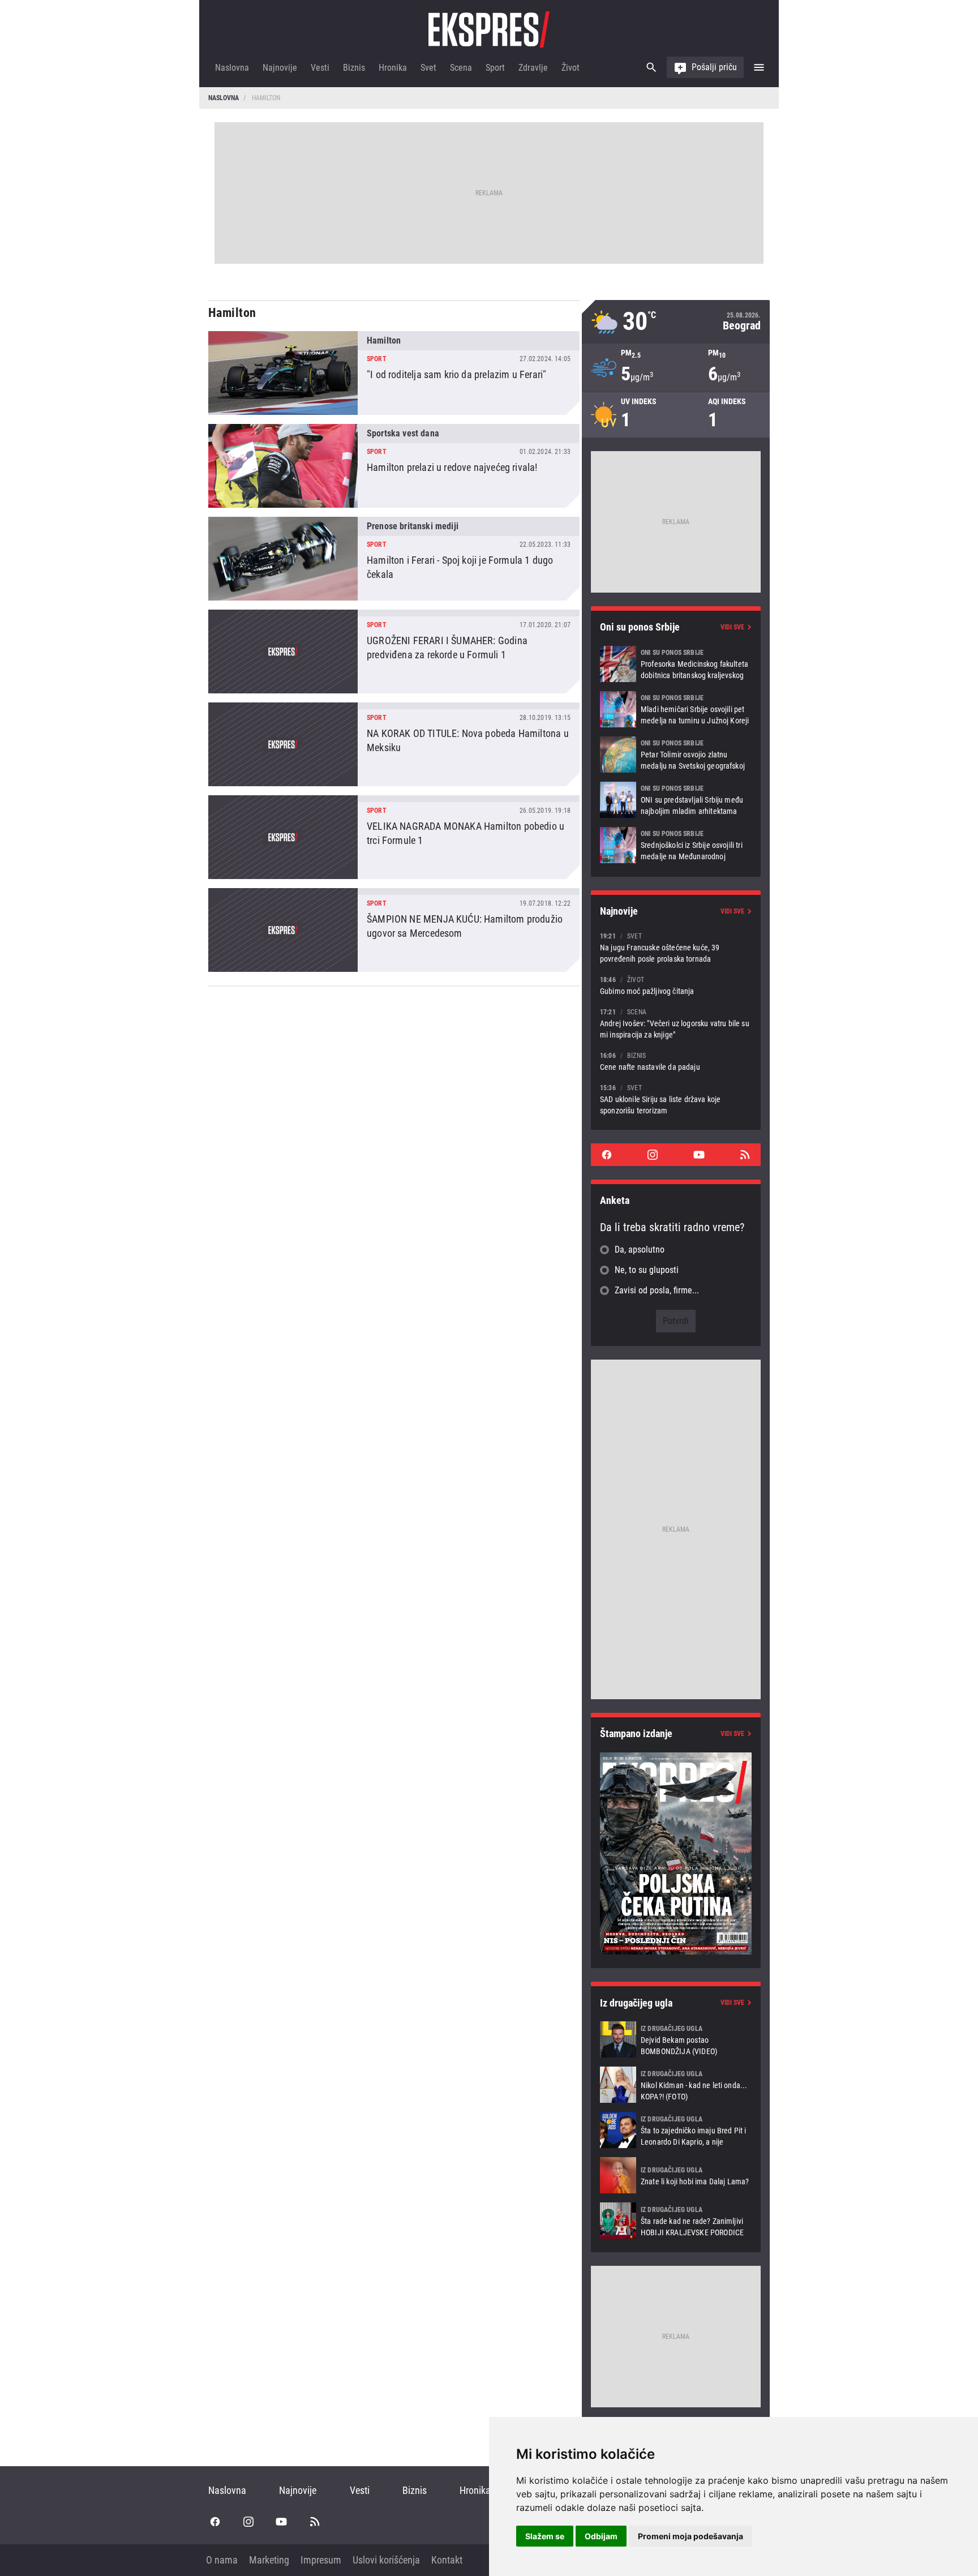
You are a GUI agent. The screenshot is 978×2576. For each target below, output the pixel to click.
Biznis (354, 68)
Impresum (321, 2560)
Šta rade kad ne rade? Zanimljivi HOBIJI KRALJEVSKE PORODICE (676, 2221)
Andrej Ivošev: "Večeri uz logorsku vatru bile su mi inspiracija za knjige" (676, 1023)
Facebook (607, 1155)
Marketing (269, 2560)
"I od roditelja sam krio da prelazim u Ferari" (394, 373)
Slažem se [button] (545, 2536)
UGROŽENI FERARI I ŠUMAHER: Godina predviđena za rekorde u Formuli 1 (394, 651)
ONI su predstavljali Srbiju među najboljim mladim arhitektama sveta (676, 800)
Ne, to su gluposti (647, 1270)
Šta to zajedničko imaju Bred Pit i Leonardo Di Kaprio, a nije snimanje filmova (676, 2130)
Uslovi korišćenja (386, 2560)
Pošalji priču (714, 67)
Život (570, 68)
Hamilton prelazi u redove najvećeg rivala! (394, 466)
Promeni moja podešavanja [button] (690, 2536)
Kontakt (447, 2560)
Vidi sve (732, 627)
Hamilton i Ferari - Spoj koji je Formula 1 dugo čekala (394, 559)
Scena (461, 68)
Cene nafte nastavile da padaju (676, 1061)
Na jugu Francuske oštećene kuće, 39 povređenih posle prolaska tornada (676, 947)
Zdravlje (533, 68)
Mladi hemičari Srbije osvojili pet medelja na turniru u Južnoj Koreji (676, 709)
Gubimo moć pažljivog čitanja (676, 985)
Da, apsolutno (640, 1250)
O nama (222, 2560)
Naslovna (232, 68)
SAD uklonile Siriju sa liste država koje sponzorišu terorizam (676, 1099)
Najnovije (280, 68)
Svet (428, 68)
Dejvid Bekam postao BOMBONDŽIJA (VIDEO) (676, 2039)
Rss (745, 1155)
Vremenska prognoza (676, 322)
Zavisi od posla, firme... (657, 1290)
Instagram (653, 1155)
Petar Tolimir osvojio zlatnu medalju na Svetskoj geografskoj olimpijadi (676, 755)
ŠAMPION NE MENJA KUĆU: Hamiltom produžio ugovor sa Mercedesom (394, 930)
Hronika (393, 68)
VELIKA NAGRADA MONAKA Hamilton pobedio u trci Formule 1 (394, 837)
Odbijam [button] (601, 2536)
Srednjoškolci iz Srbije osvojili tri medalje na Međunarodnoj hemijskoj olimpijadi (676, 845)
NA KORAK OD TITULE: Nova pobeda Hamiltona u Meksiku (394, 744)
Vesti (320, 68)
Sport (495, 68)
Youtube (699, 1155)
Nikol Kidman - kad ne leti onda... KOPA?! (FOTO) (676, 2085)
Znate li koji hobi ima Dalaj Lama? (676, 2175)
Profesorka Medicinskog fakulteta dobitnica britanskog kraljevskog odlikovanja (676, 664)
